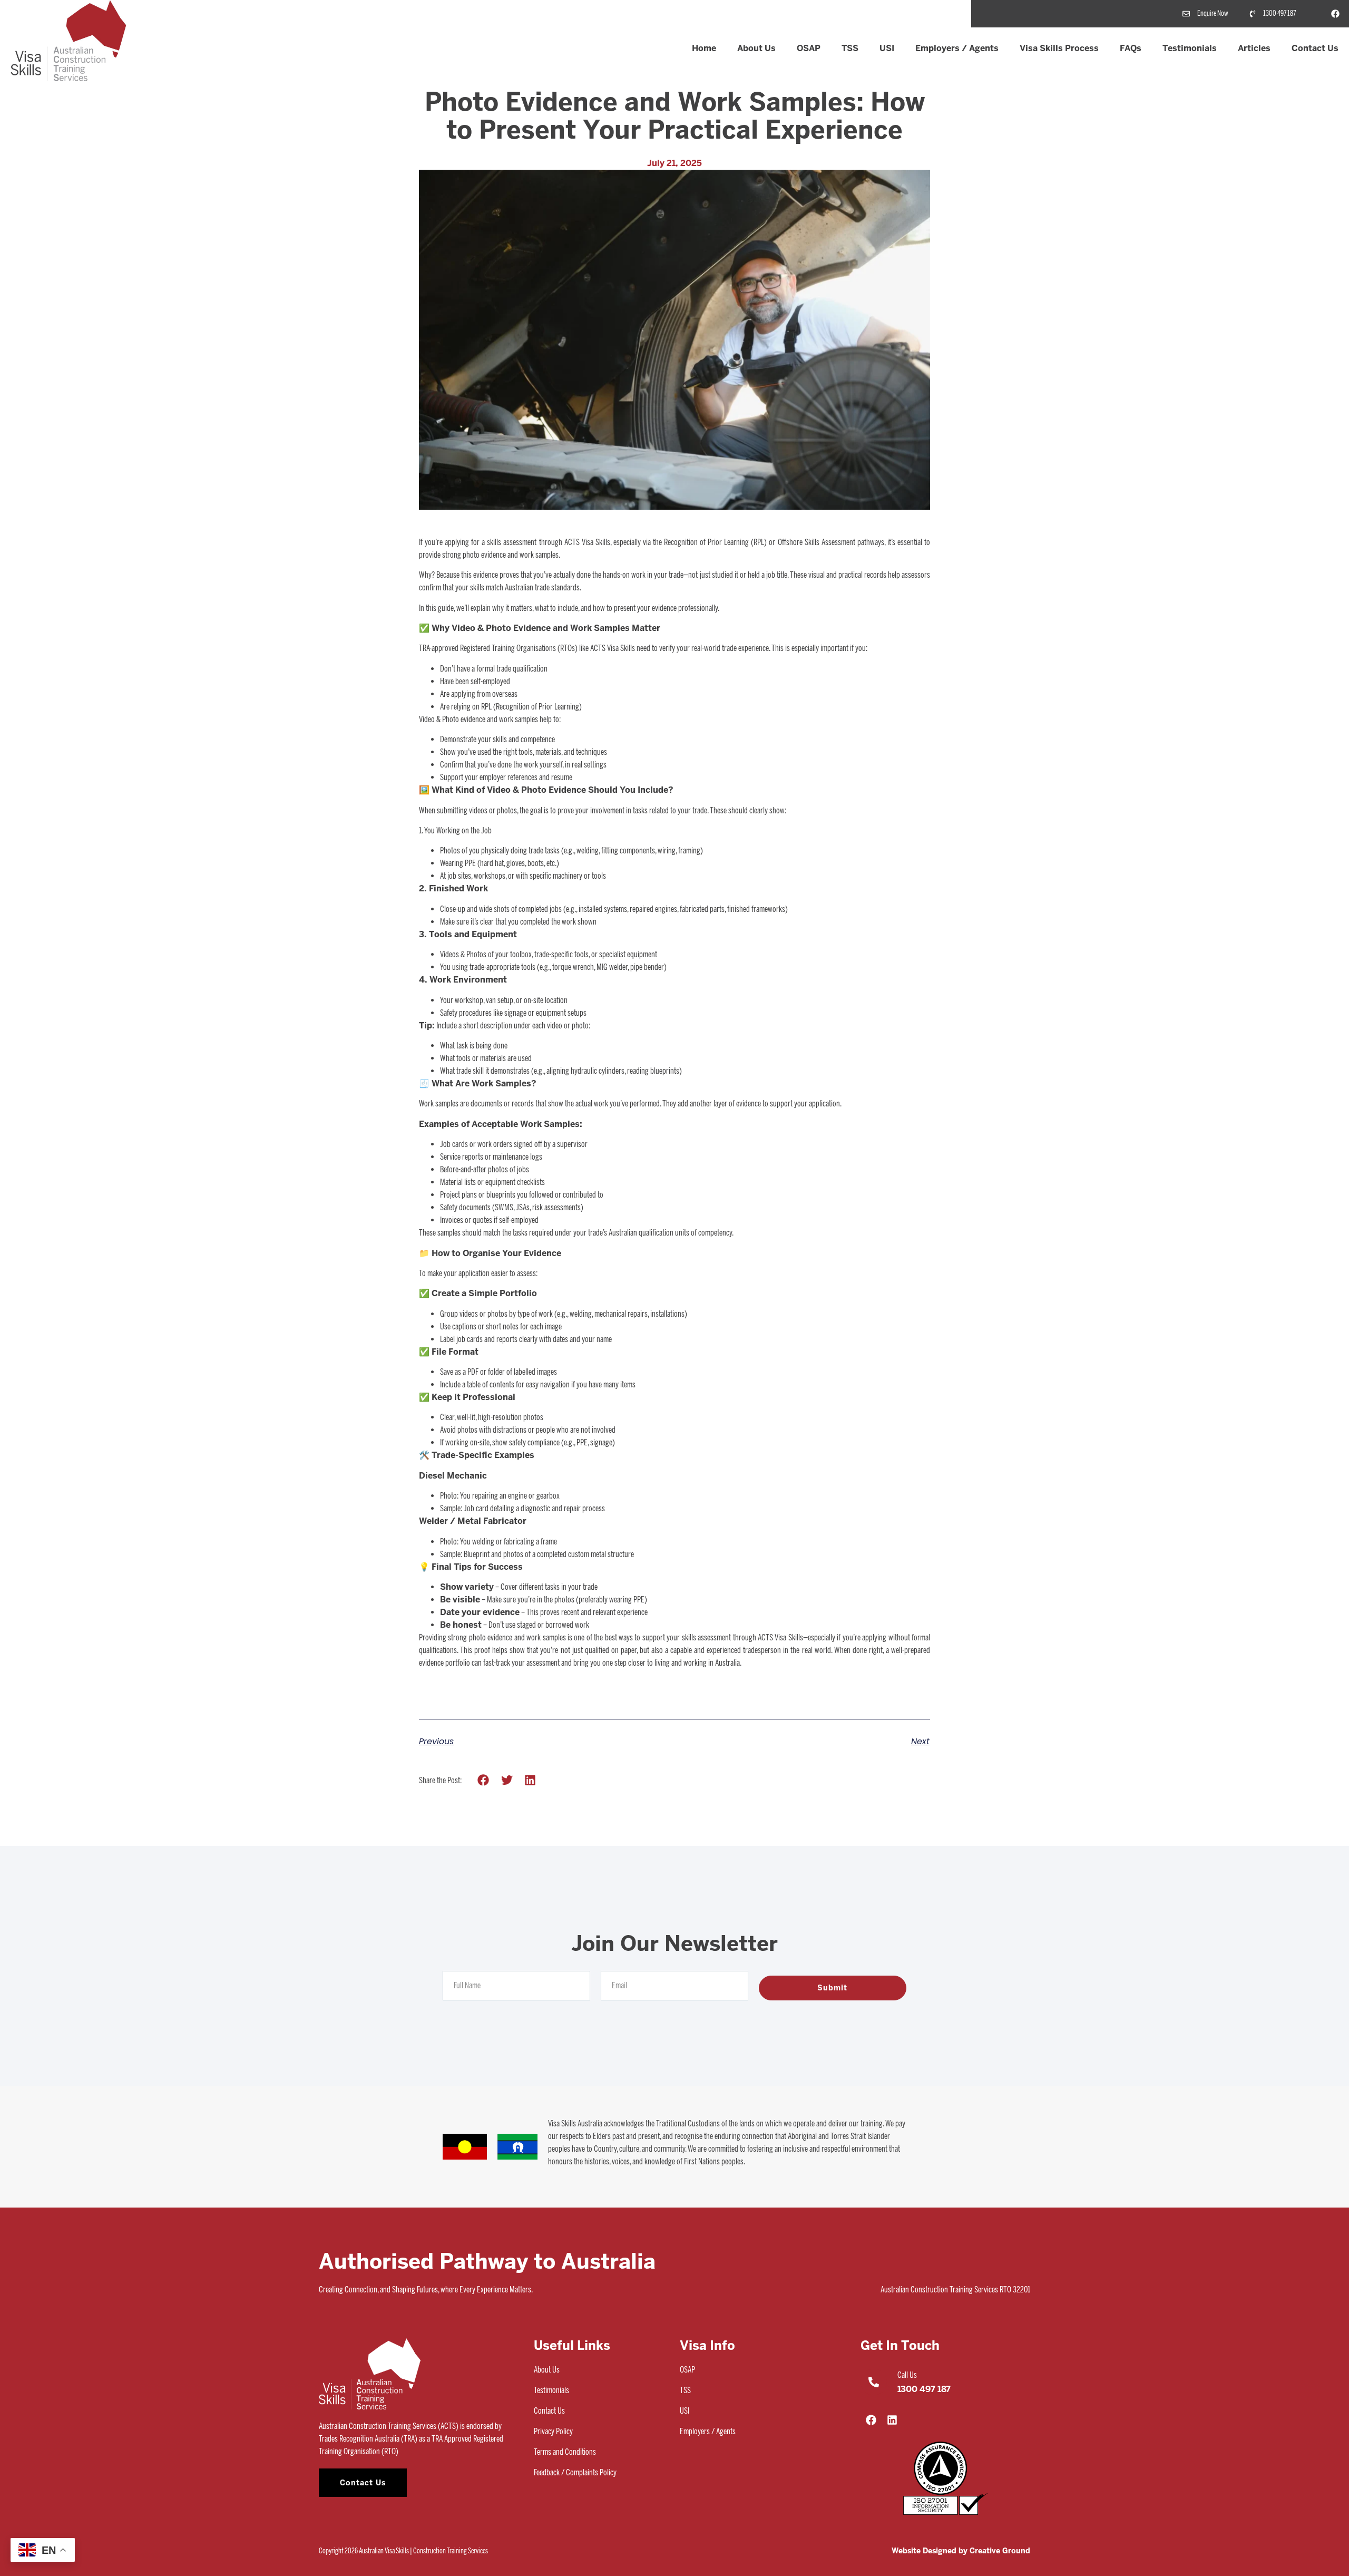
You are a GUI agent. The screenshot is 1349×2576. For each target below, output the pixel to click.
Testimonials (1190, 48)
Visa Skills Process (1059, 48)
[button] (483, 1780)
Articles (1254, 48)
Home (704, 48)
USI (887, 48)
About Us (756, 48)
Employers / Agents (957, 48)
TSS (850, 48)
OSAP (809, 48)
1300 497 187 (924, 2389)
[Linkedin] (892, 2420)
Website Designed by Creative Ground (961, 2551)
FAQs (1131, 48)
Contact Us (1315, 48)
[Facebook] (1335, 14)
